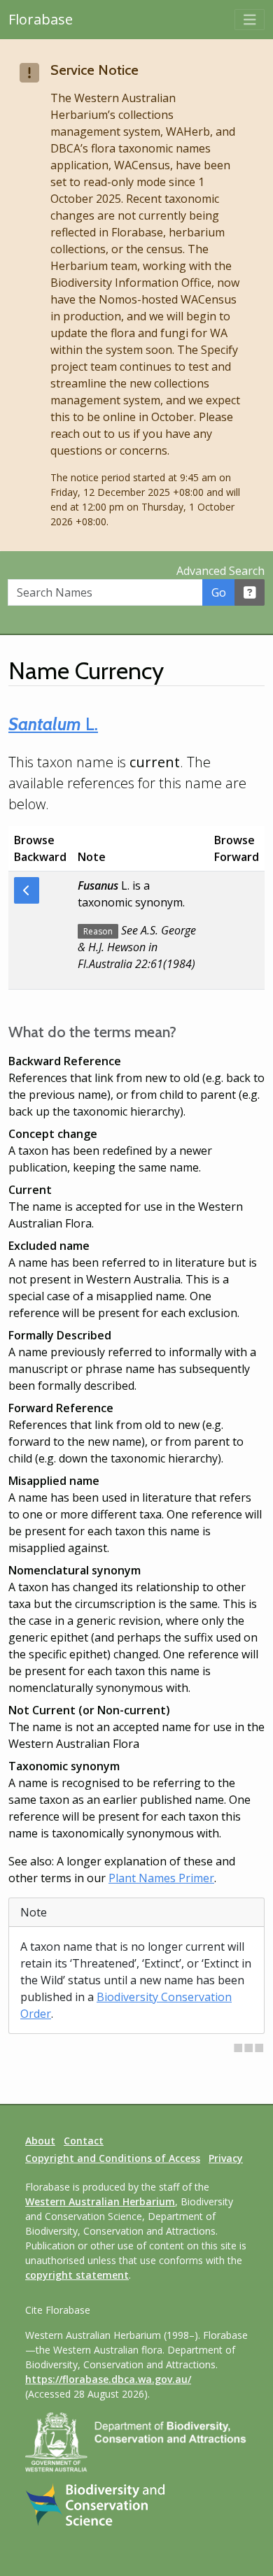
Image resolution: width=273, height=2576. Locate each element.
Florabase (41, 19)
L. (53, 724)
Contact (84, 2141)
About (40, 2141)
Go (219, 592)
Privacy (226, 2158)
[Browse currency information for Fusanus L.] (27, 890)
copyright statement (77, 2275)
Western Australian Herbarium (100, 2201)
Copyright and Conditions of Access (113, 2158)
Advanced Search (220, 571)
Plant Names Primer (161, 1878)
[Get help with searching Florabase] (250, 592)
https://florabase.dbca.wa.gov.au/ (108, 2379)
